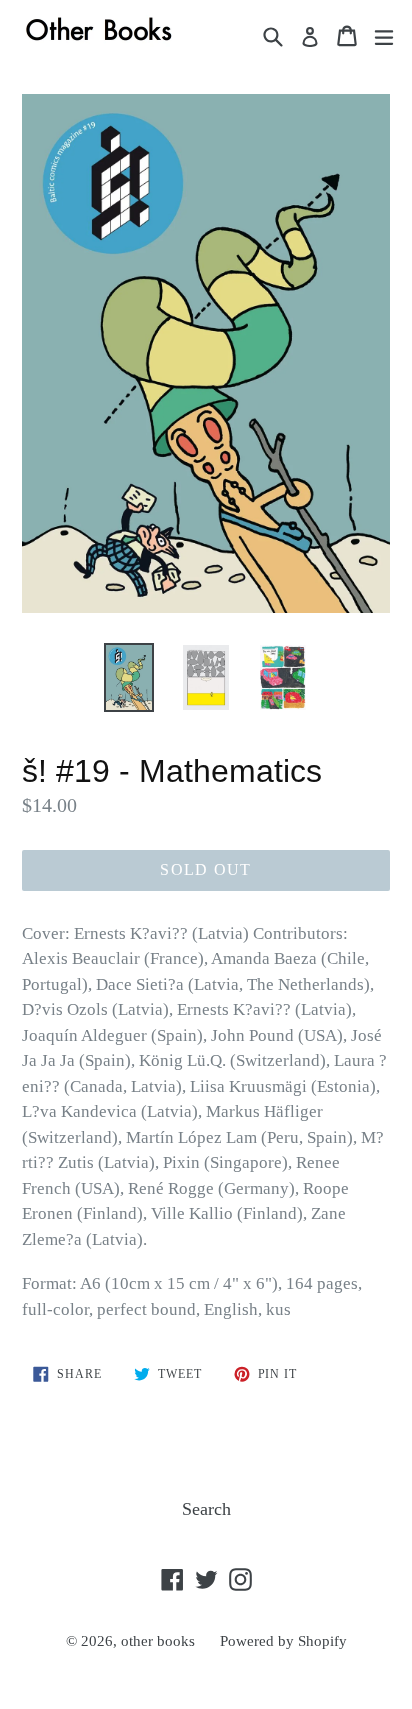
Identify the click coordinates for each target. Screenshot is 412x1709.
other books (158, 1641)
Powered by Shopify (283, 1641)
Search (206, 1509)
